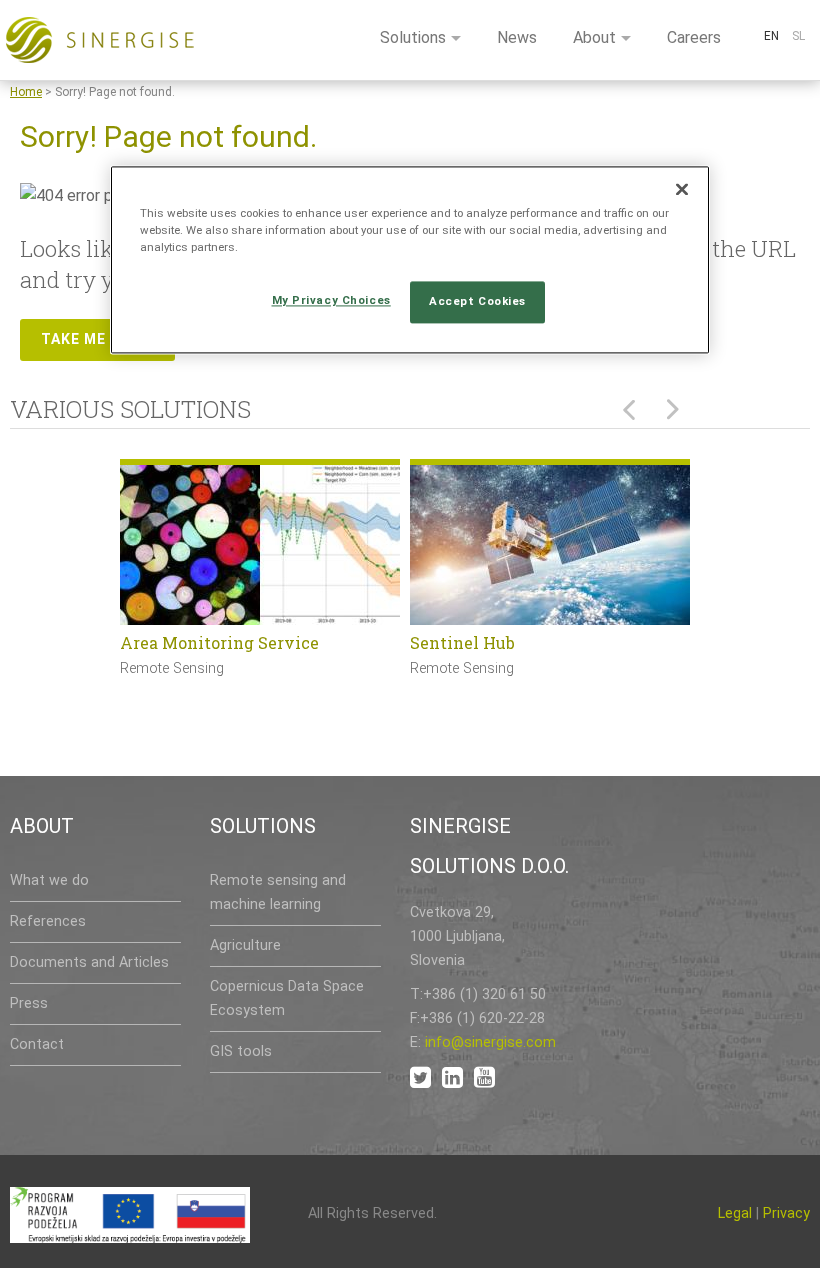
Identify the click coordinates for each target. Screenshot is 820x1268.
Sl (798, 36)
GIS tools (241, 1051)
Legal (735, 1213)
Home (26, 92)
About (594, 37)
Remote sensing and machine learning (278, 892)
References (48, 921)
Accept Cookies (477, 302)
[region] (410, 260)
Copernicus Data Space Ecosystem (287, 998)
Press (29, 1003)
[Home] (100, 40)
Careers (694, 37)
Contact (37, 1044)
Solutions (413, 37)
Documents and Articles (89, 962)
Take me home (97, 339)
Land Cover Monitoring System (304, 642)
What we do (49, 880)
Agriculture (245, 945)
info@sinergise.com (490, 1042)
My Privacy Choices (331, 301)
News (517, 37)
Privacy (786, 1213)
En (771, 36)
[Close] (682, 190)
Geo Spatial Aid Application (580, 642)
